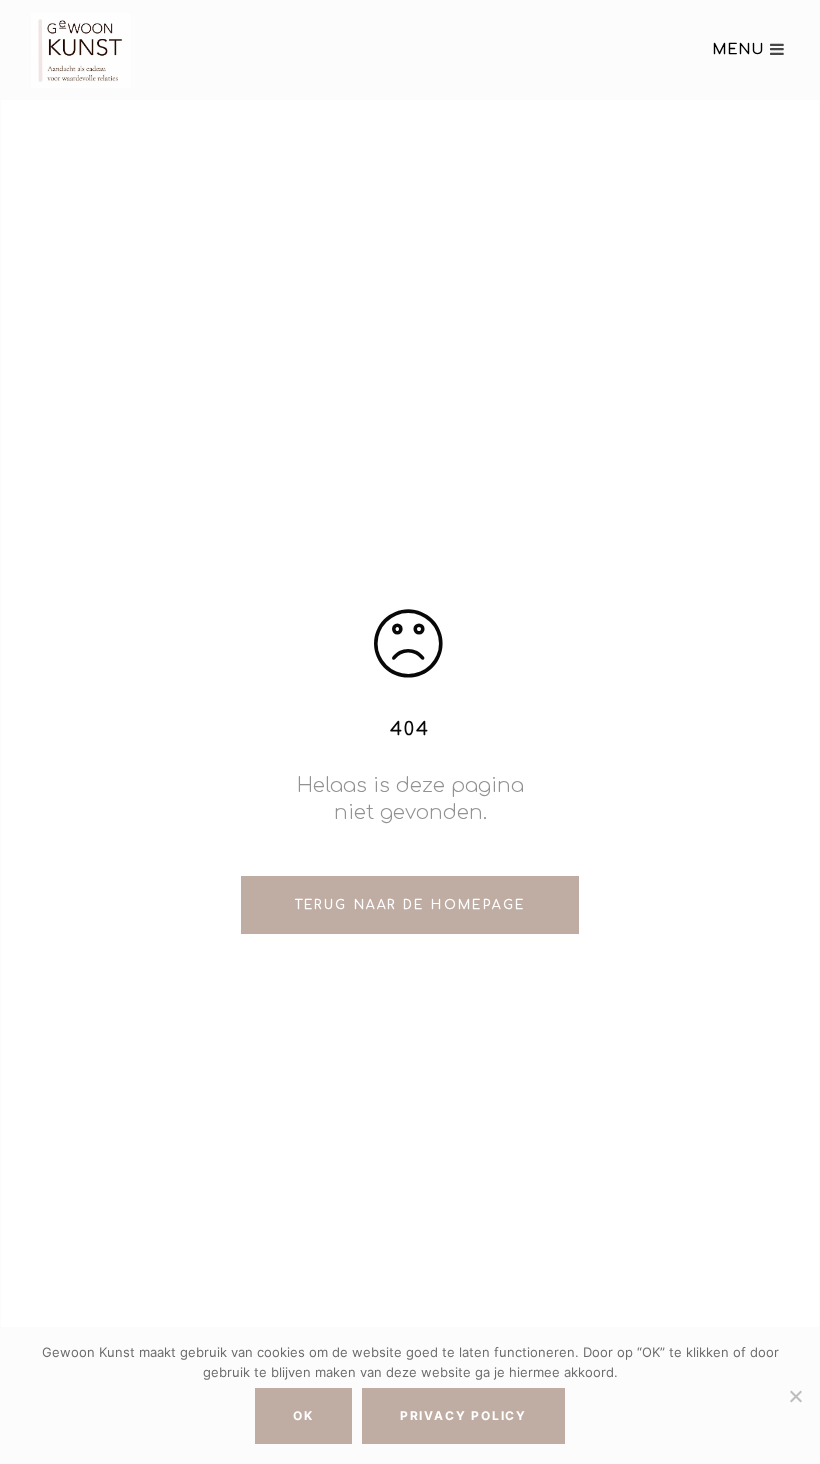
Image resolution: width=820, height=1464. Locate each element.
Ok (303, 1415)
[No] (795, 1396)
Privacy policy (463, 1415)
